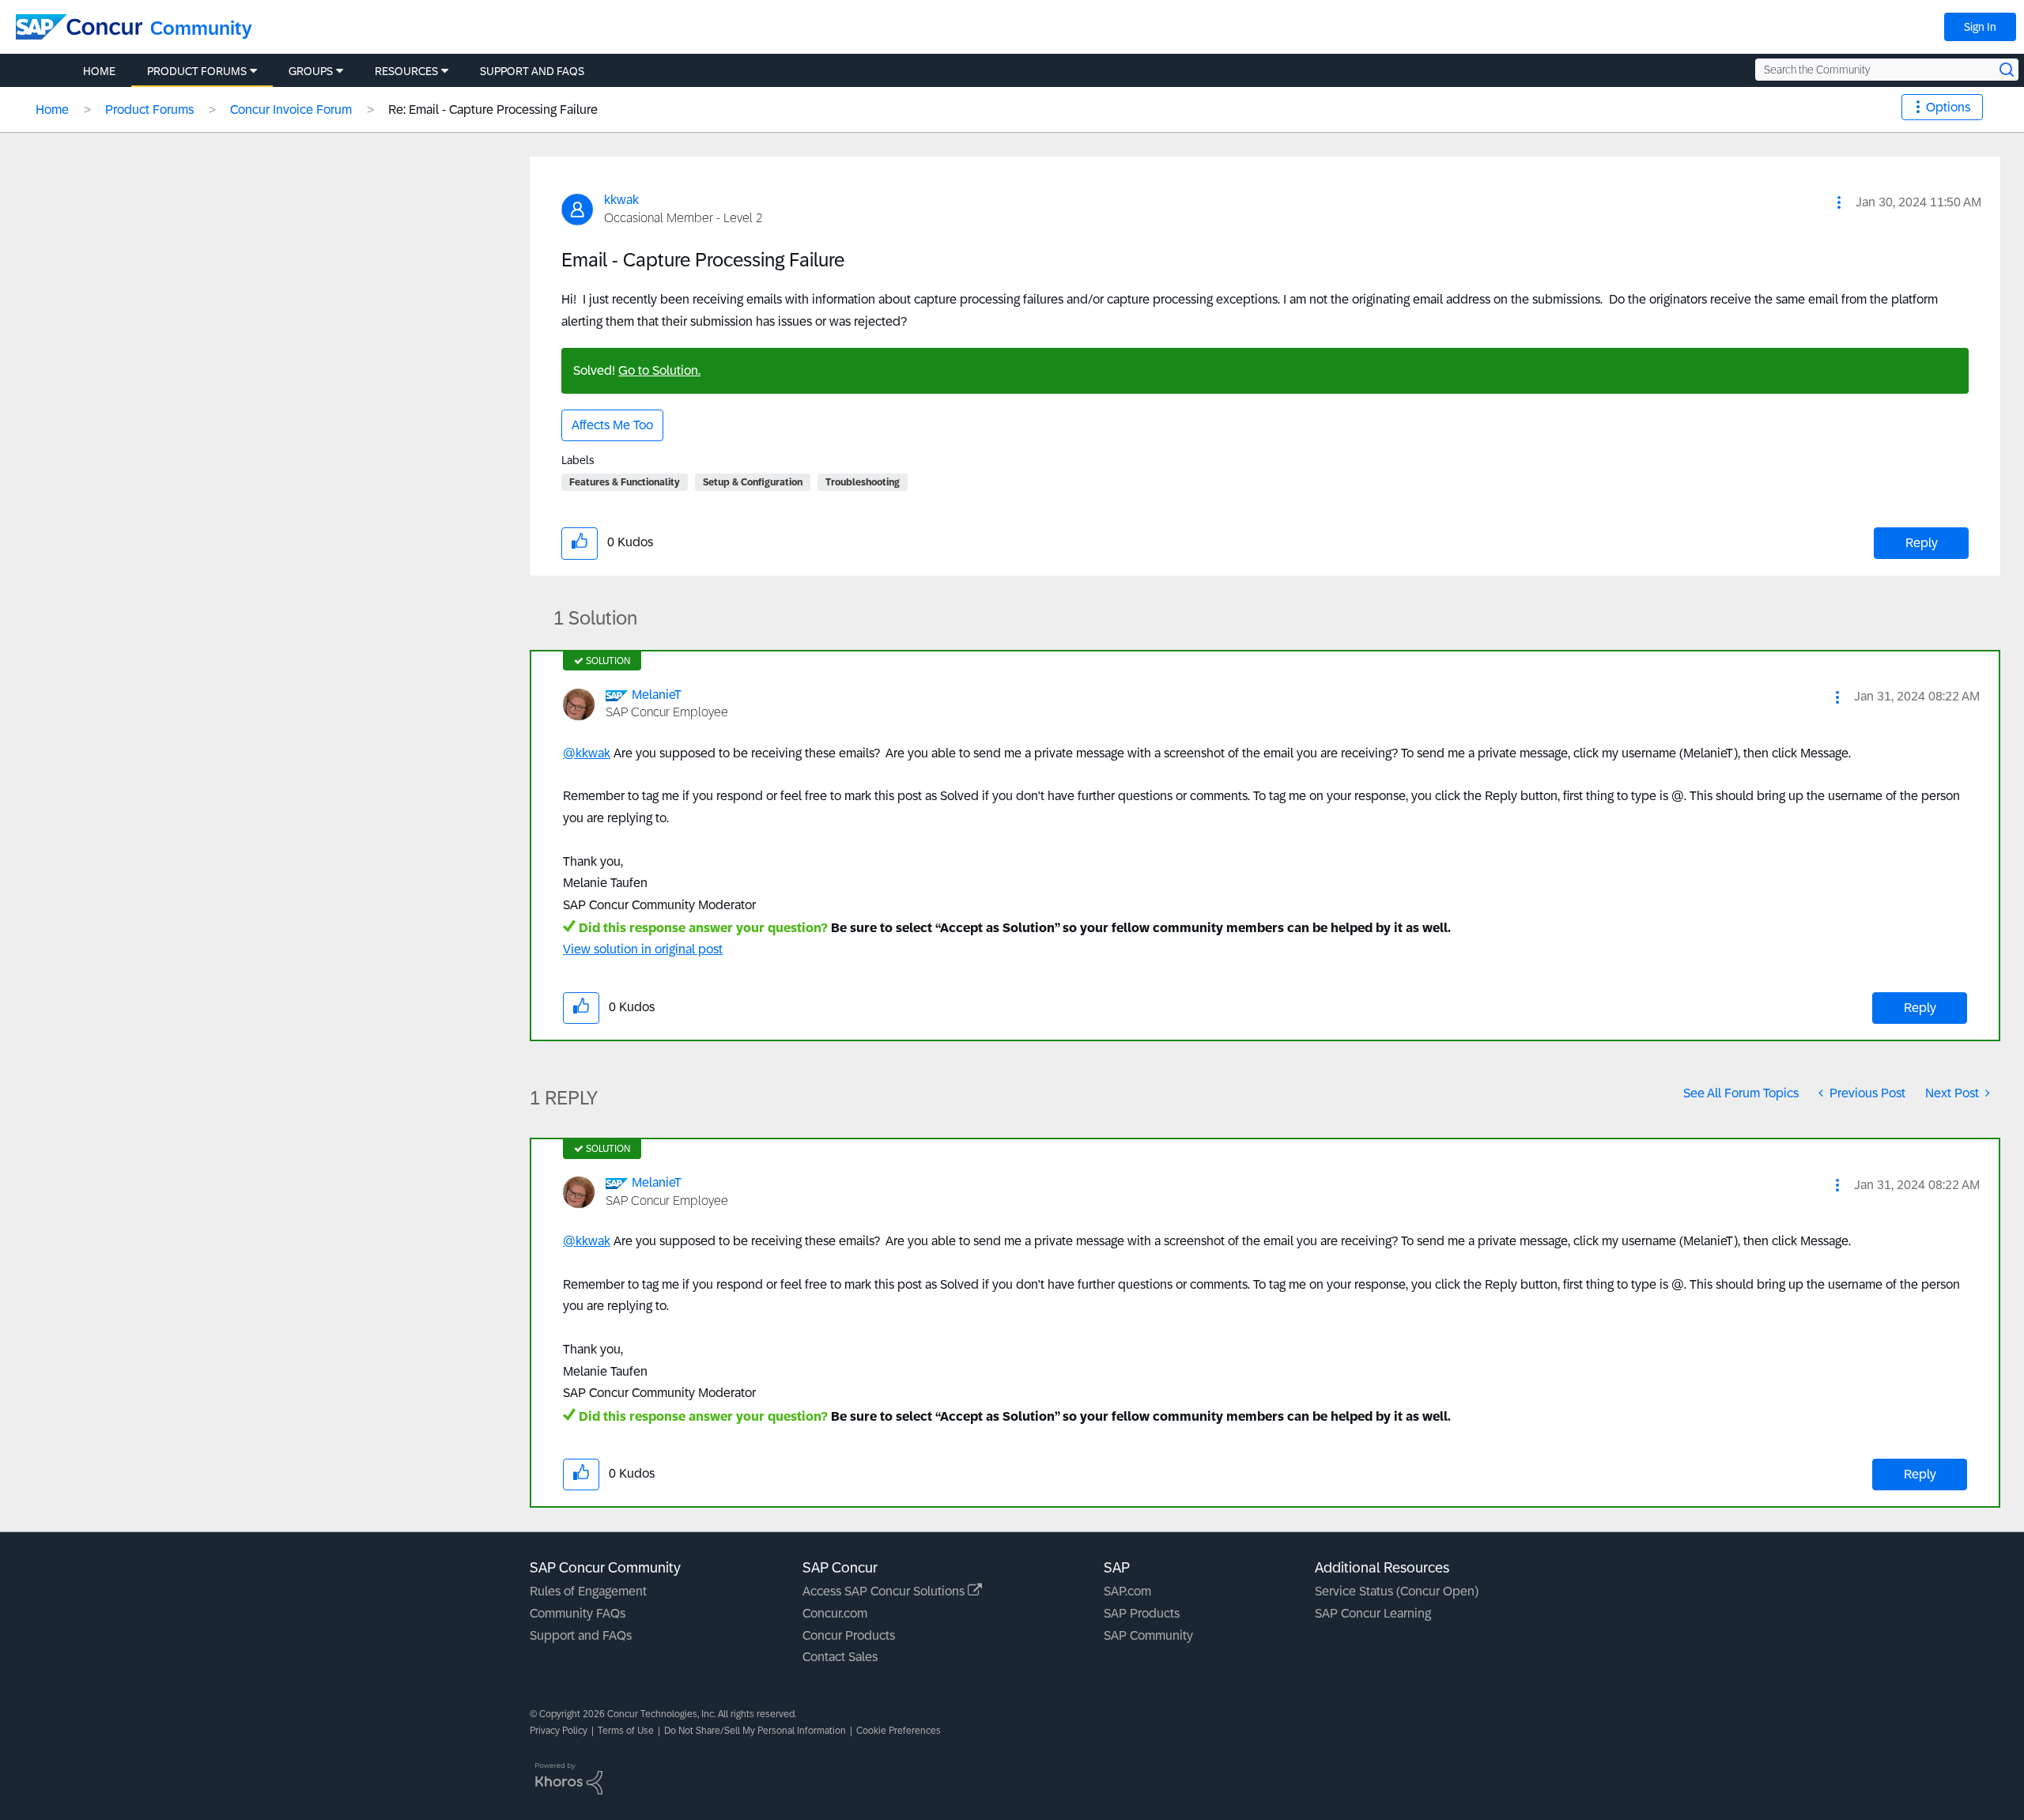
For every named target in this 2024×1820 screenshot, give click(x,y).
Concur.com (835, 1613)
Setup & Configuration (753, 482)
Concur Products (849, 1635)
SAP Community (1148, 1635)
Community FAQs (578, 1613)
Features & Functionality (625, 482)
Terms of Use (626, 1731)
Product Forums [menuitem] (197, 71)
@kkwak (587, 753)
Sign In (1980, 27)
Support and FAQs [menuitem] (532, 71)
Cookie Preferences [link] (899, 1731)
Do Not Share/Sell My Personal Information (755, 1731)
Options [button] (1948, 107)
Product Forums (149, 110)
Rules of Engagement (588, 1591)
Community (201, 28)
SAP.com (1127, 1591)
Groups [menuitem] (311, 71)
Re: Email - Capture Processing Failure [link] (493, 110)
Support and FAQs (581, 1635)
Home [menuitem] (99, 71)
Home (52, 110)
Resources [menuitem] (406, 71)
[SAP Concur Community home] (79, 27)
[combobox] (1887, 70)
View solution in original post (643, 949)
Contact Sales (840, 1657)
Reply (1922, 543)
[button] (1839, 202)
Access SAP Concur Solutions (885, 1591)
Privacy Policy (559, 1731)
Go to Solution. (659, 370)
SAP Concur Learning (1373, 1613)
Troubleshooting (863, 482)
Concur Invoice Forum (291, 110)
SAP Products (1142, 1613)
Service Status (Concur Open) (1397, 1591)
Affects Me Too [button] (612, 425)
